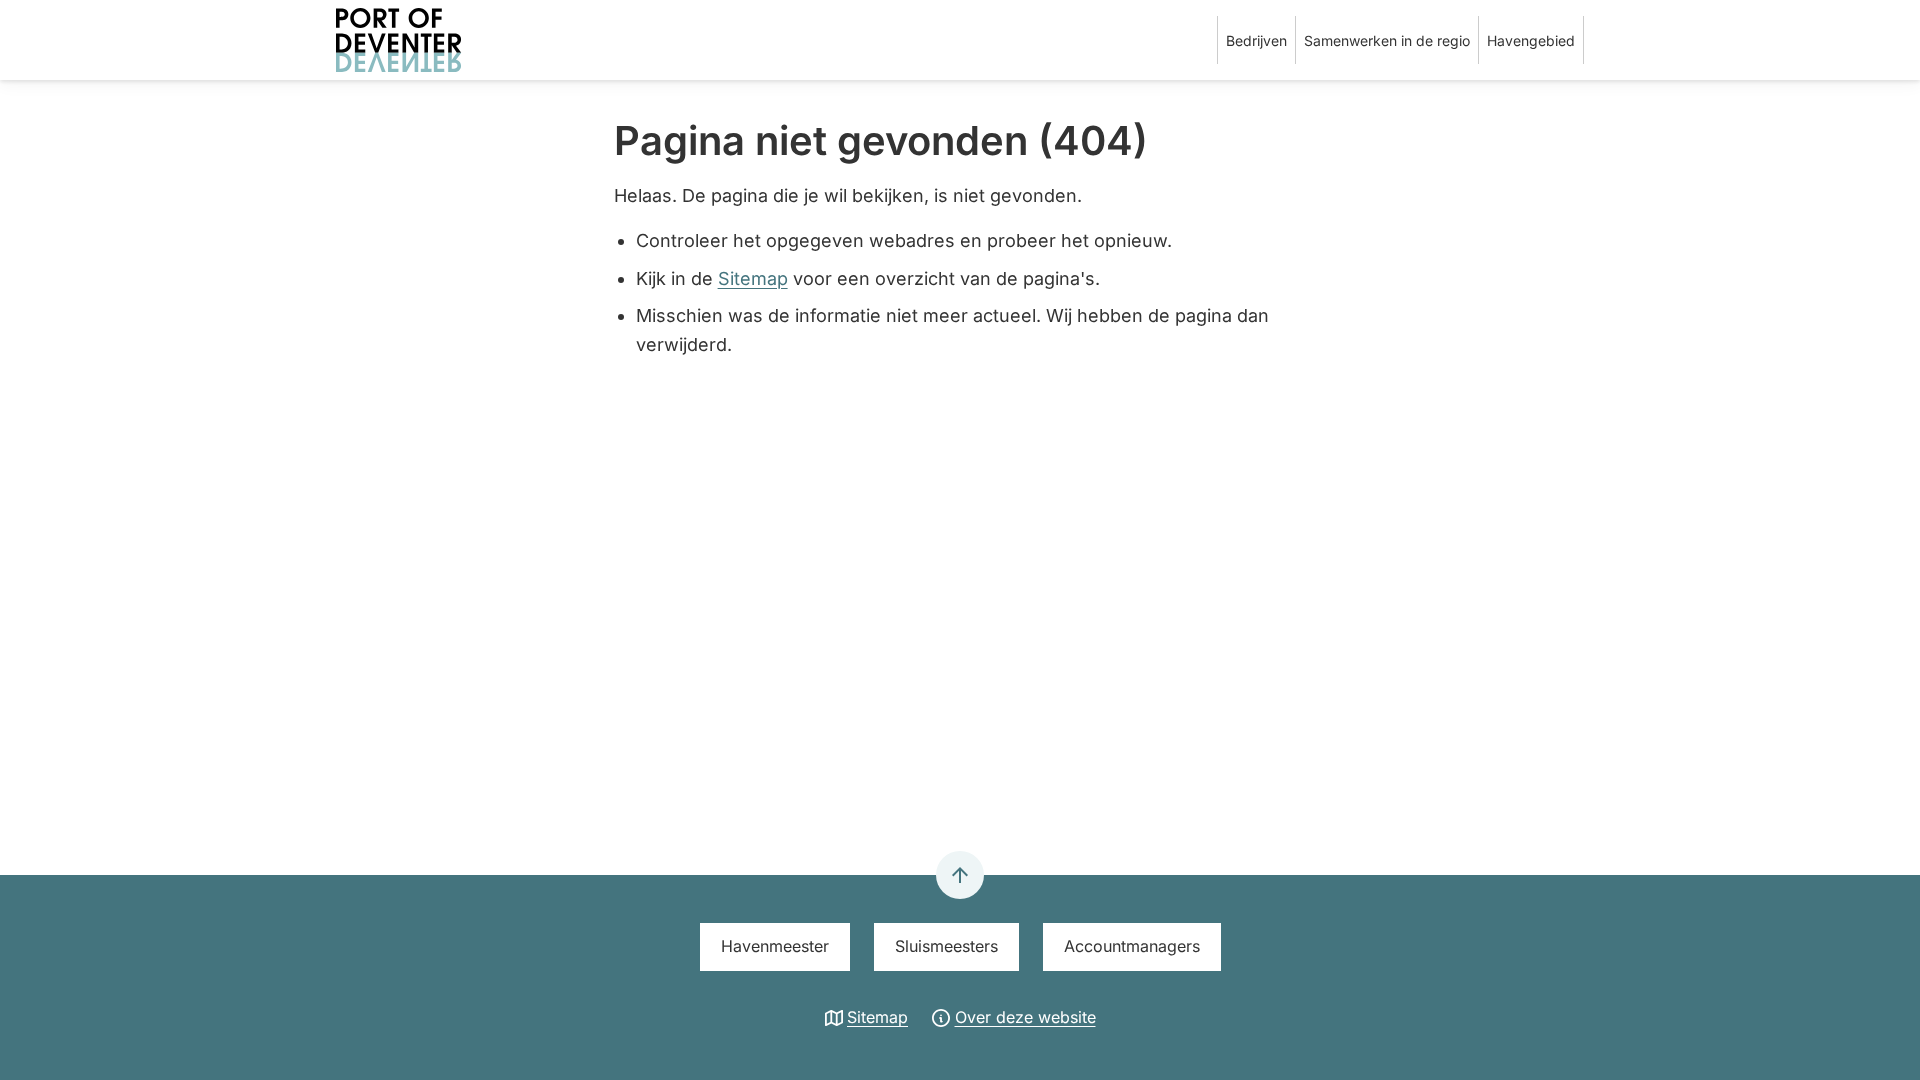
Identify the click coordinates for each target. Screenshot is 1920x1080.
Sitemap (753, 278)
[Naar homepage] (436, 40)
